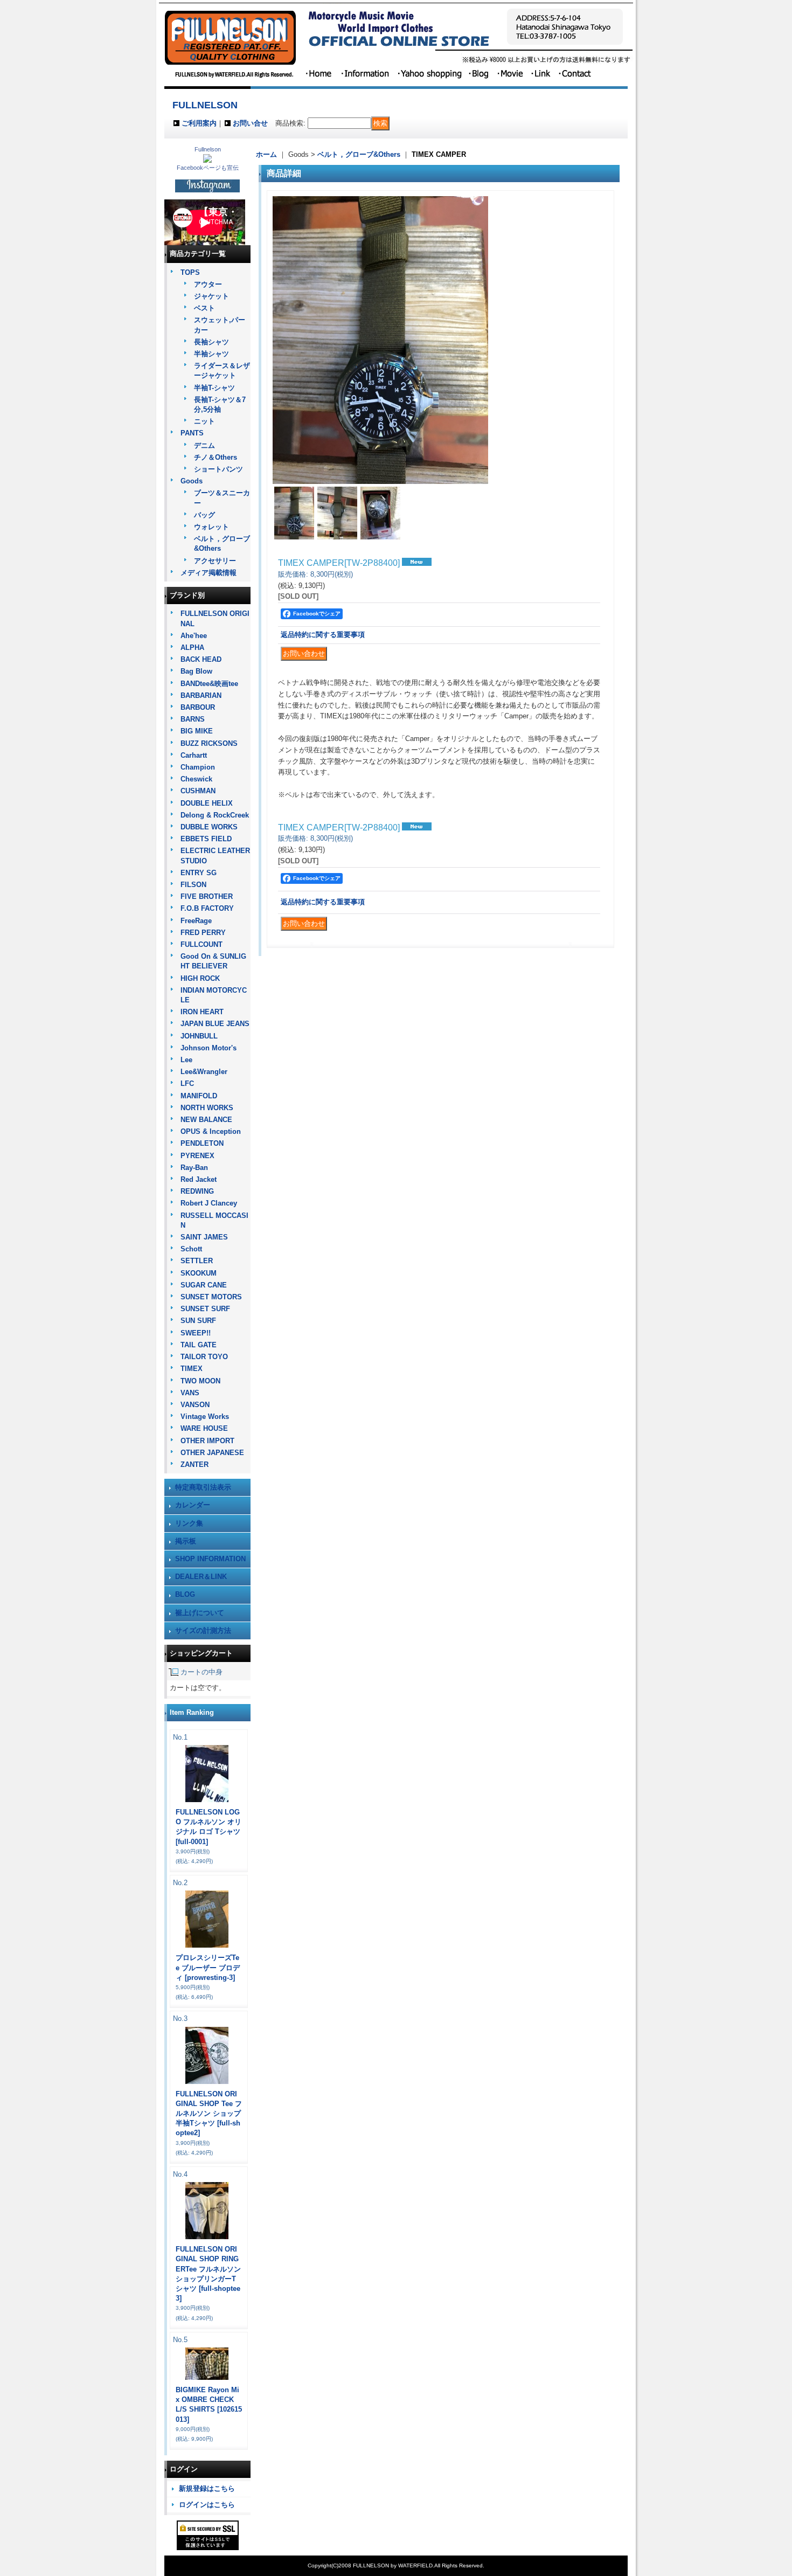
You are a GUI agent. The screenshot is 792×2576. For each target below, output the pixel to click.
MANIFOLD (199, 1096)
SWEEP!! (196, 1333)
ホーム (266, 154)
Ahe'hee (194, 636)
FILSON (193, 885)
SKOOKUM (199, 1273)
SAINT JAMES (204, 1237)
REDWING (197, 1191)
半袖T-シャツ (214, 388)
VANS (190, 1393)
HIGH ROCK (200, 978)
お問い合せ (250, 123)
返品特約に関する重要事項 (323, 635)
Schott (191, 1249)
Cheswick (196, 779)
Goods (192, 481)
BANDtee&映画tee (209, 684)
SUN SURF (198, 1321)
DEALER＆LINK (201, 1577)
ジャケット (211, 296)
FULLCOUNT (202, 944)
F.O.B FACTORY (207, 908)
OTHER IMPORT (207, 1441)
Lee (186, 1060)
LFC (187, 1083)
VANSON (195, 1405)
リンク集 (189, 1523)
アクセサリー (215, 561)
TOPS (190, 272)
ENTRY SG (199, 873)
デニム (204, 445)
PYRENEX (197, 1156)
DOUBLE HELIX (207, 803)
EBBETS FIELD (206, 839)
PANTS (192, 433)
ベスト (204, 308)
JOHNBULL (199, 1036)
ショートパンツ (218, 469)
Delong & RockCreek (215, 815)
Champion (198, 767)
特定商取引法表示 (203, 1487)
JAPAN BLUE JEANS (215, 1024)
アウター (208, 284)
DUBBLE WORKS (209, 827)
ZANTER (194, 1464)
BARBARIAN (201, 695)
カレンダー (193, 1505)
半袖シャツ (211, 354)
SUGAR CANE (204, 1285)
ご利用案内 (199, 123)
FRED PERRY (203, 933)
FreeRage (196, 921)
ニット (204, 421)
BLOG (185, 1594)
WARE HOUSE (204, 1428)
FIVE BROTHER (207, 896)
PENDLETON (202, 1143)
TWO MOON (200, 1381)
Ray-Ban (194, 1168)
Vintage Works (205, 1417)
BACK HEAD (201, 659)
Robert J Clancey (209, 1203)
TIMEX (192, 1369)
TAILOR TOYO (204, 1357)
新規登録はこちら (207, 2488)
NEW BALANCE (206, 1120)
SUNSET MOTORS (211, 1297)
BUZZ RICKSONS (209, 743)
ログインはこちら (207, 2505)
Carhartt (194, 755)
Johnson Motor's (209, 1048)
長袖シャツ (211, 342)
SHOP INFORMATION (210, 1559)
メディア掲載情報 (209, 573)
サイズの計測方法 (203, 1630)
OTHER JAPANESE (212, 1453)
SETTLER (197, 1261)
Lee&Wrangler (204, 1072)
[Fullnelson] (207, 160)
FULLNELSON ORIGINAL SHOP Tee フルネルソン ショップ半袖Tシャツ (209, 2114)
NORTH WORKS (207, 1108)
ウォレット (211, 527)
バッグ (204, 515)
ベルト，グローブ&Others (359, 154)
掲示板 (186, 1541)
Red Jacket (199, 1179)
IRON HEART (202, 1012)
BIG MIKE (197, 731)
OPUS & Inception (211, 1131)
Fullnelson (208, 149)
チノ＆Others (216, 457)
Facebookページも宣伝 (208, 168)
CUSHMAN (198, 791)
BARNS (193, 719)
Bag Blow (196, 671)
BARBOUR (198, 707)
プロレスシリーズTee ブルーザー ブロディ (208, 1967)
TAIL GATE (199, 1345)
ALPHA (192, 648)
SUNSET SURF (205, 1309)
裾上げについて (200, 1613)
